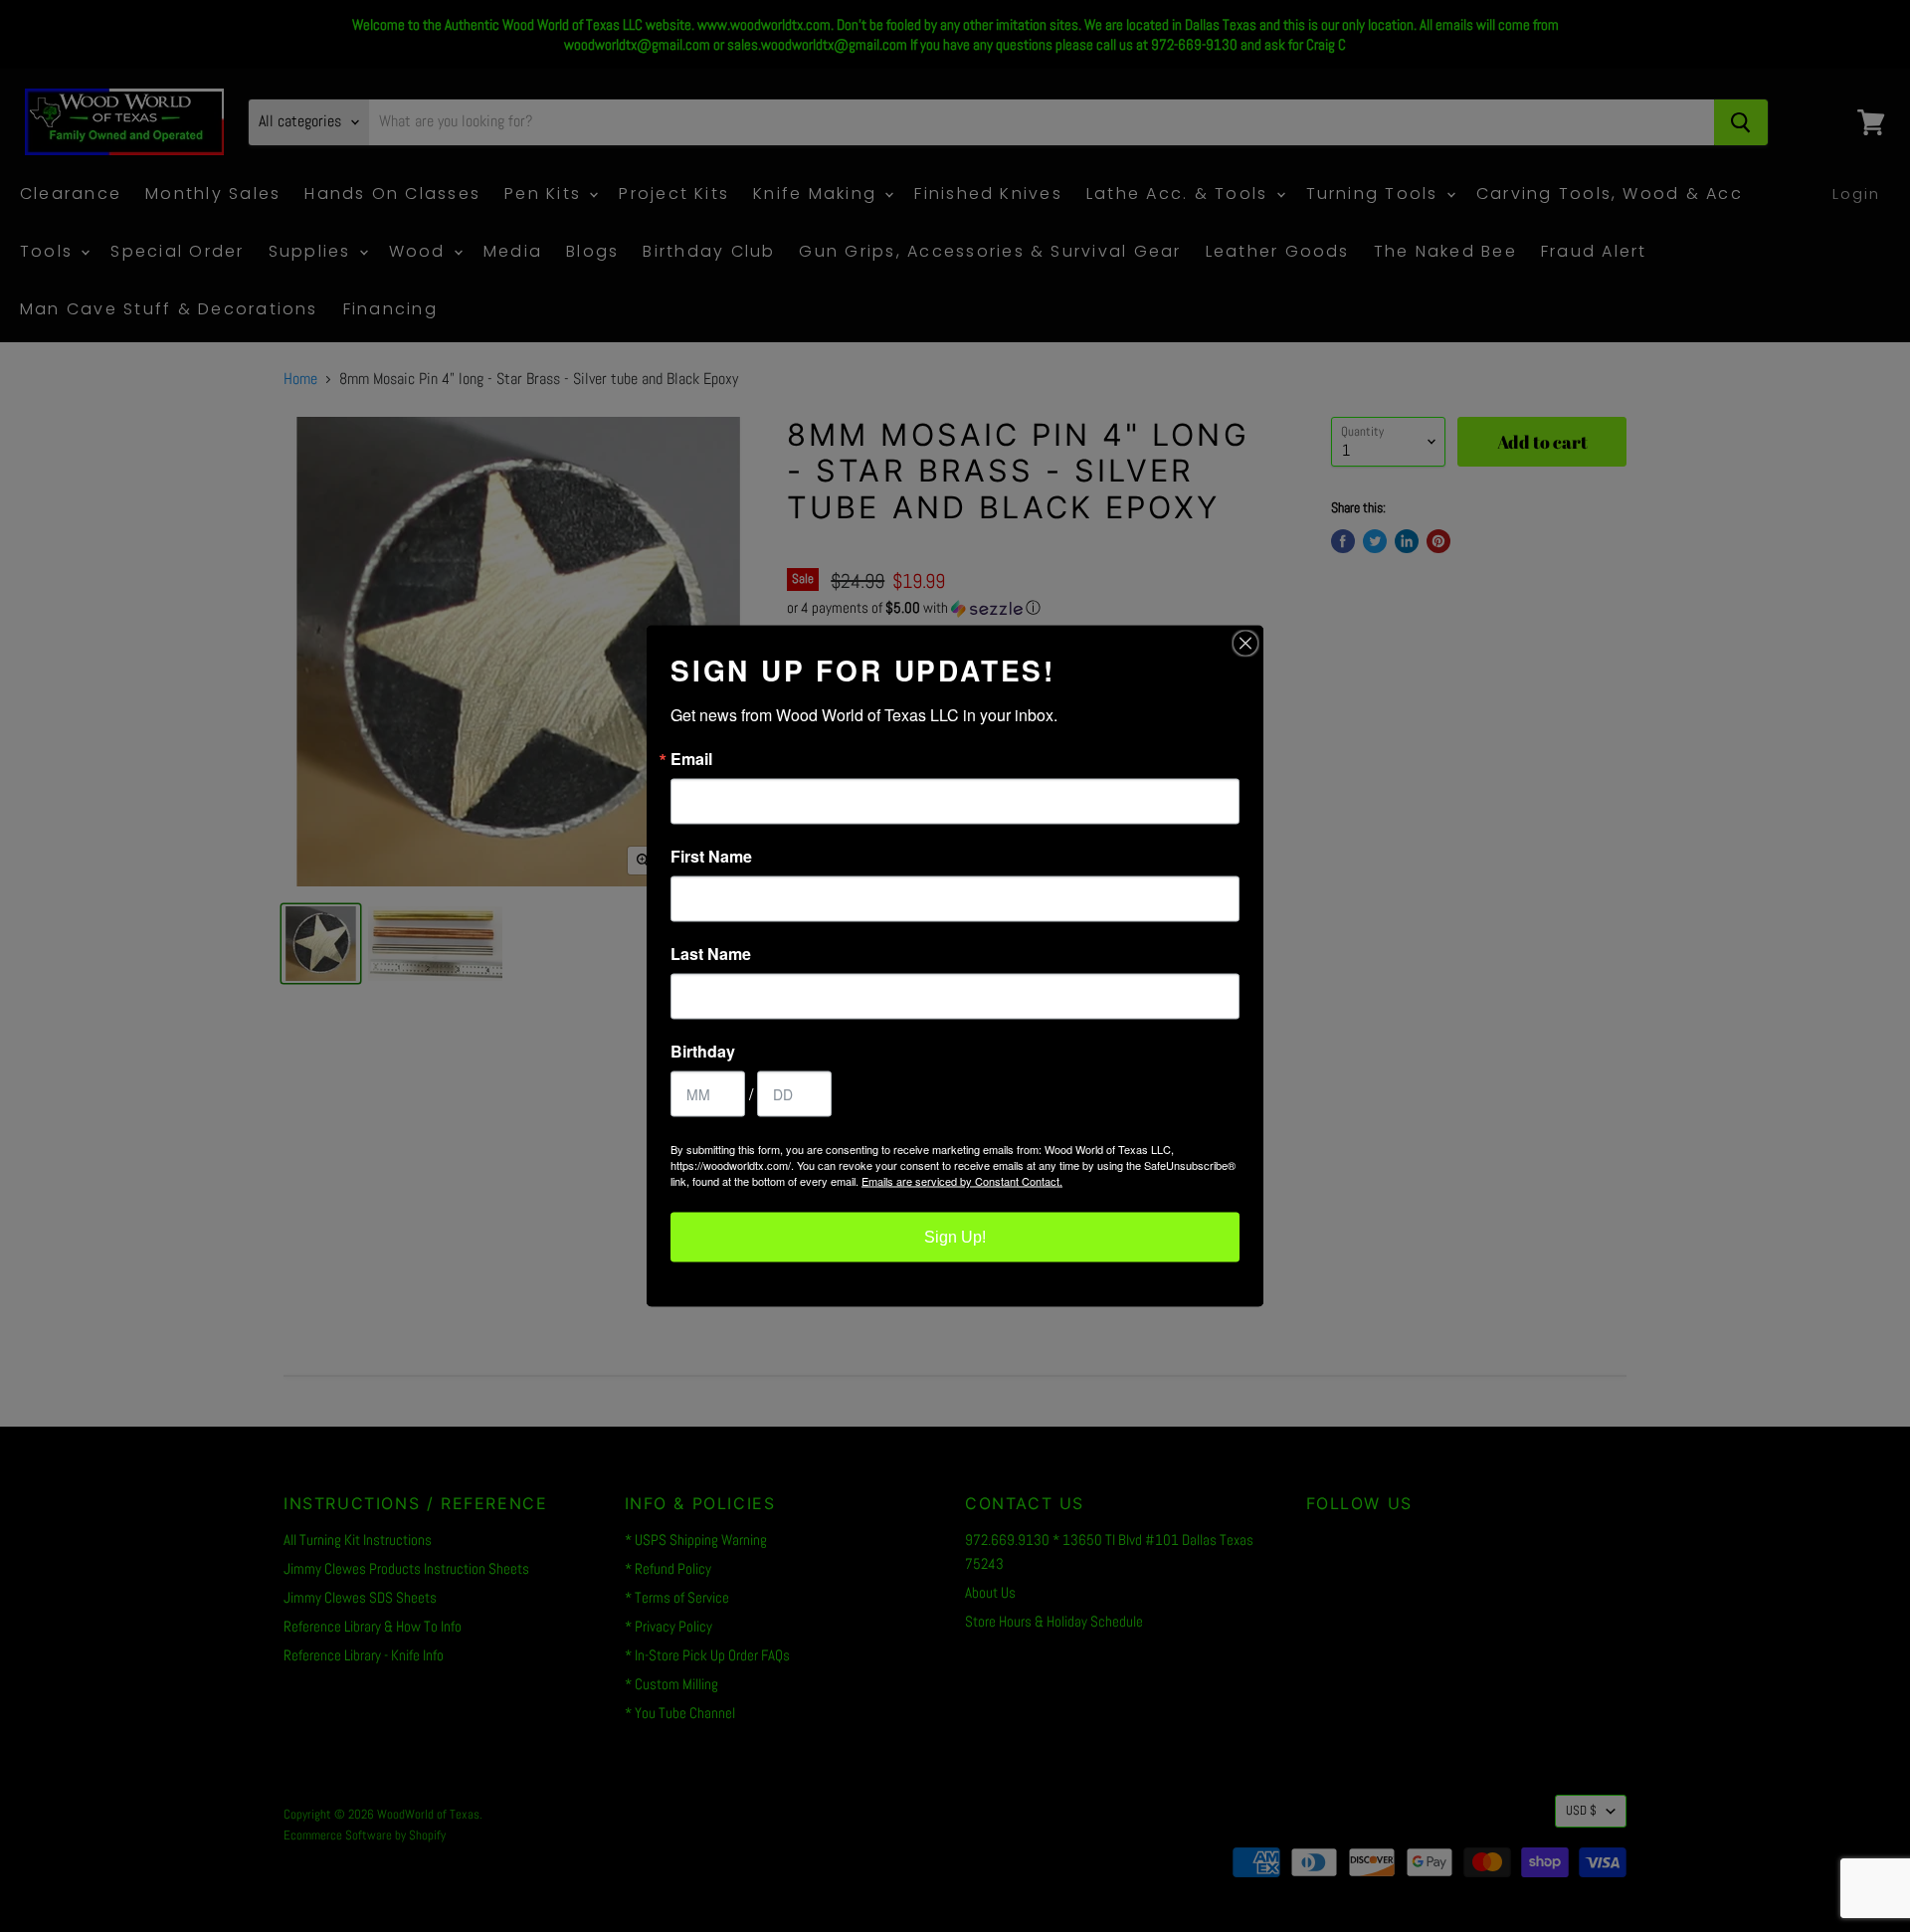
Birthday (703, 1052)
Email (691, 759)
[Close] (1245, 644)
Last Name (711, 954)
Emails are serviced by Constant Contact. (962, 1181)
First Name (711, 857)
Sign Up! (955, 1237)
